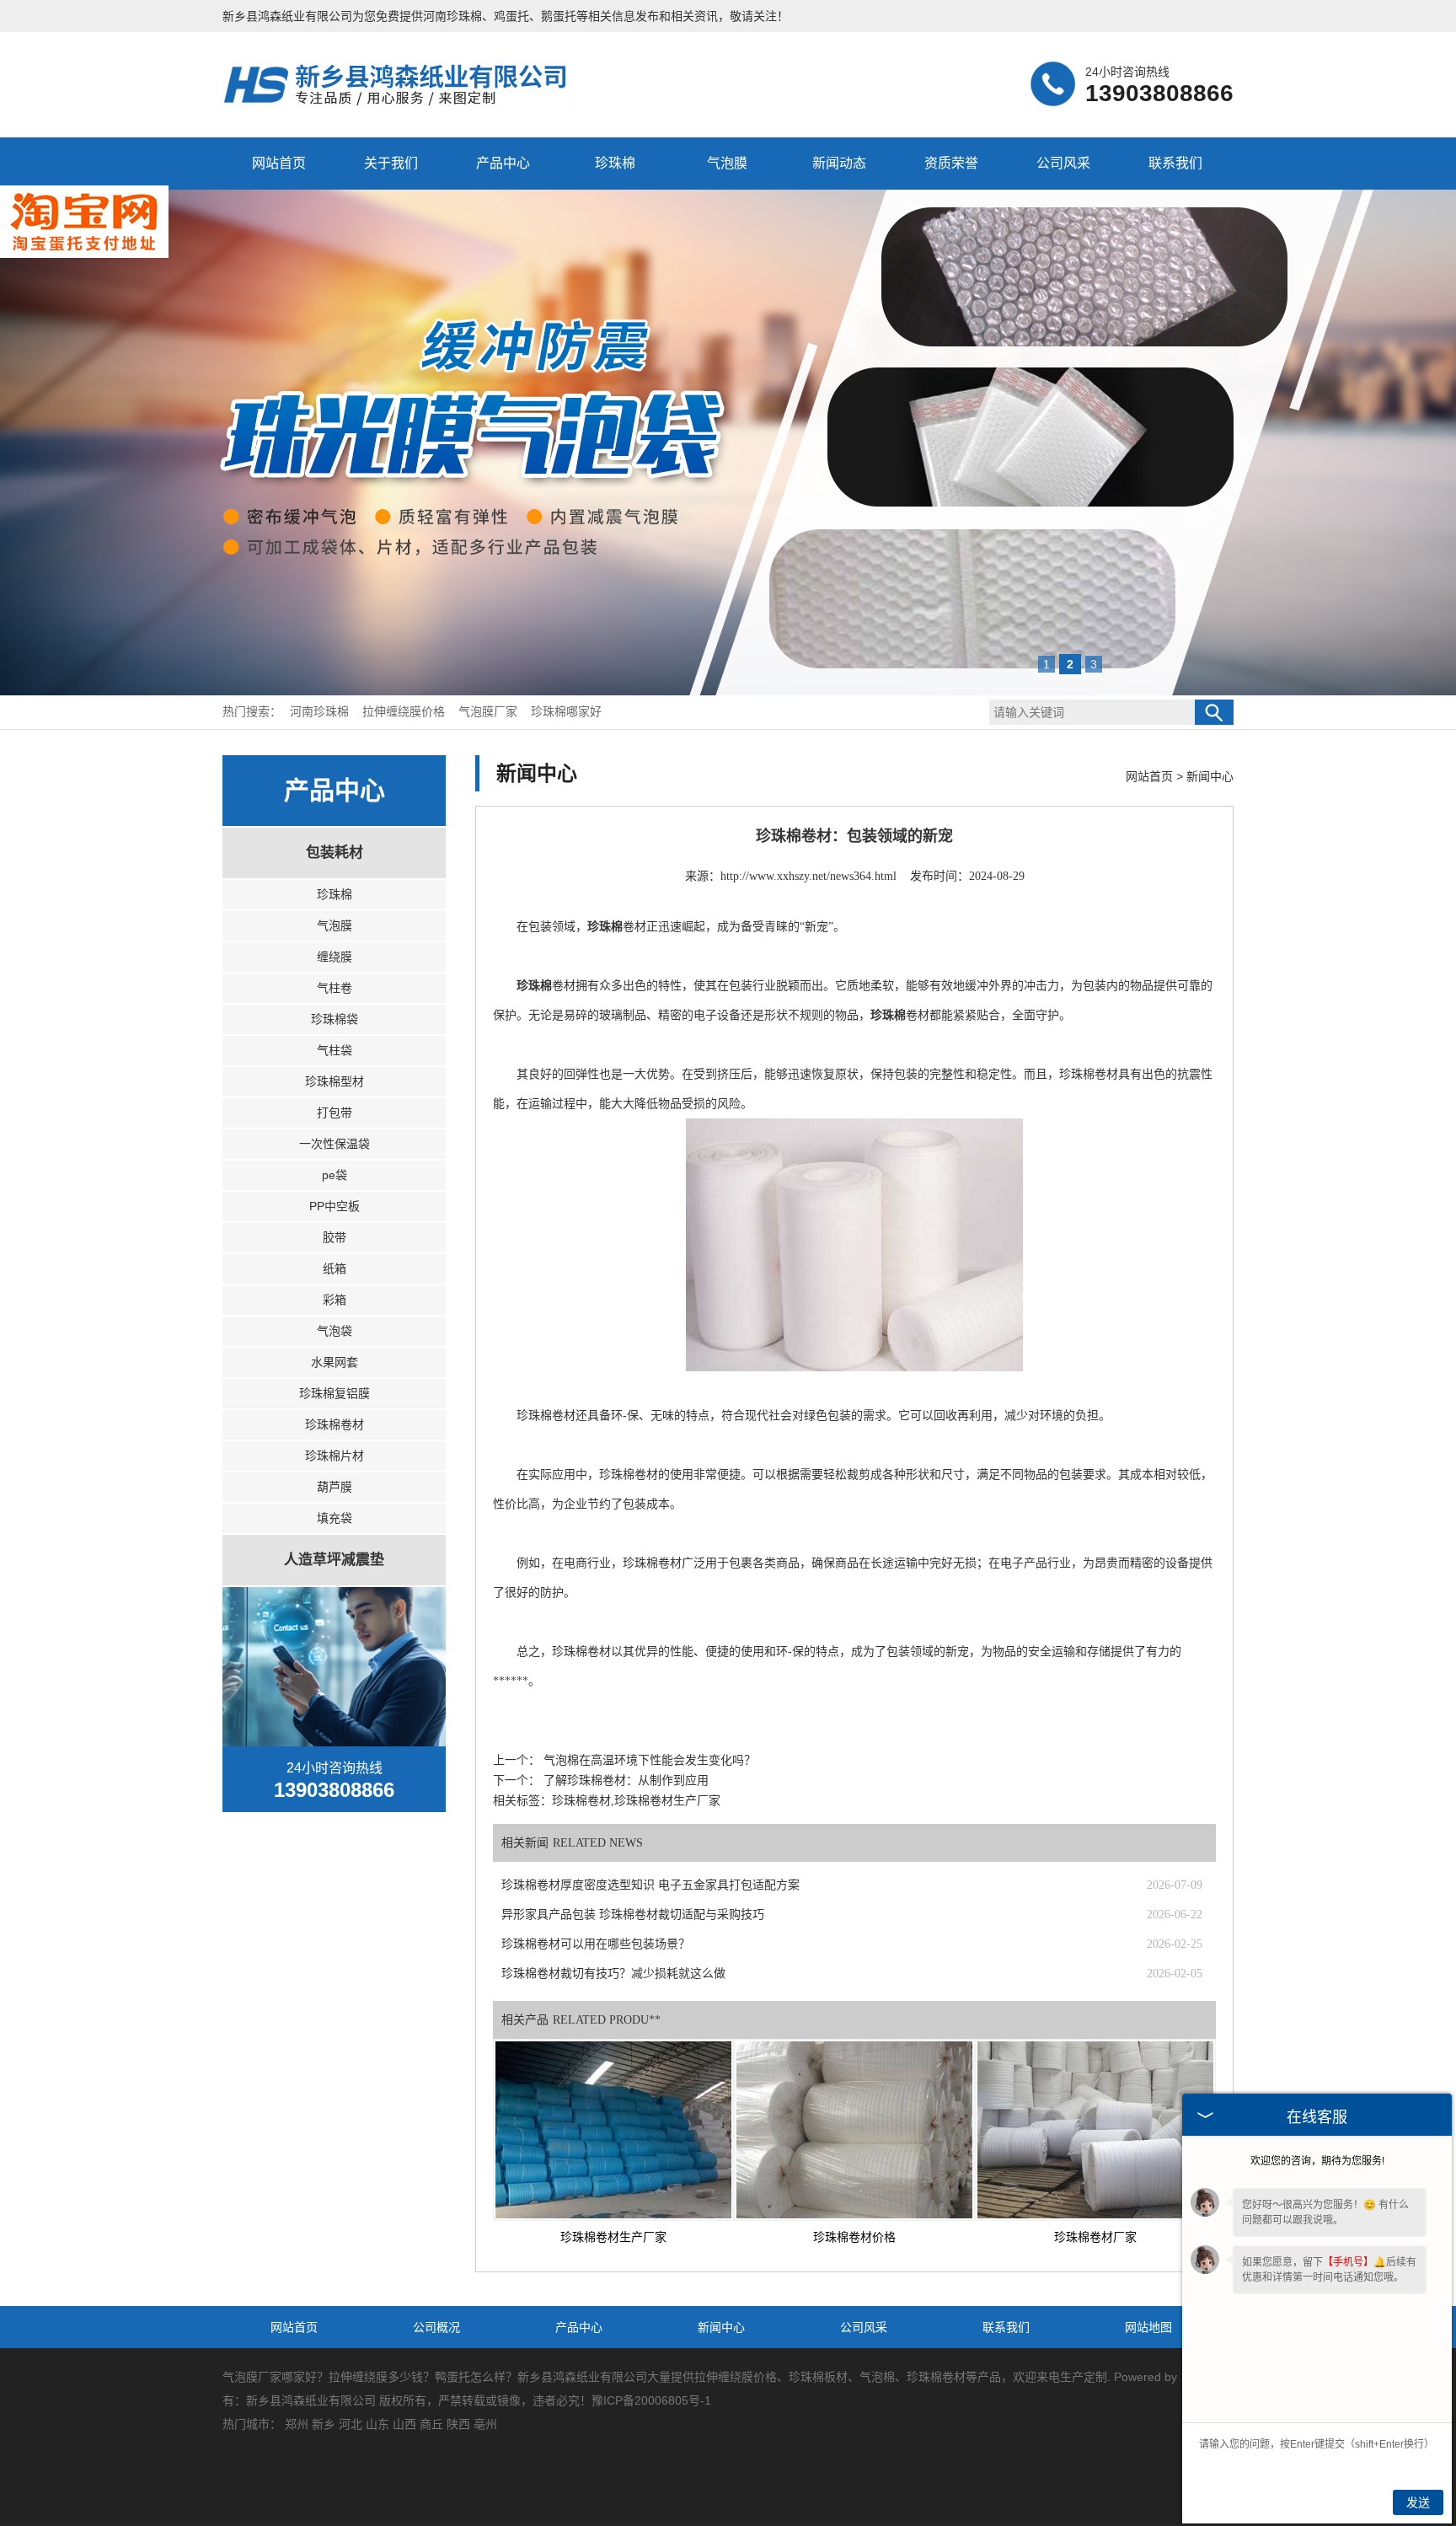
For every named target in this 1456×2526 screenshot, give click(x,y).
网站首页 (279, 163)
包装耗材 (335, 853)
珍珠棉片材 (335, 1456)
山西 (404, 2424)
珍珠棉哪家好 (566, 712)
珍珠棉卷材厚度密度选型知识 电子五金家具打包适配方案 (650, 1885)
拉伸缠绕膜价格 (405, 712)
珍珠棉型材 (335, 1081)
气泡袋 (335, 1331)
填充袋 (335, 1518)
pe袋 (335, 1175)
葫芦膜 (335, 1487)
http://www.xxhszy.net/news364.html (808, 876)
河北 (351, 2424)
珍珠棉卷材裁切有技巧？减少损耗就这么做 (613, 1974)
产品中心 (503, 163)
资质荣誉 (951, 163)
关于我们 (391, 163)
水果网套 (335, 1362)
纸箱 (335, 1268)
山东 (377, 2424)
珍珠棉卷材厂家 (1095, 2237)
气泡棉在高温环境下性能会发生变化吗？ (648, 1760)
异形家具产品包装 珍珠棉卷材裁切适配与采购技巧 (633, 1915)
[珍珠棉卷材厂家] (1095, 2130)
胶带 (335, 1237)
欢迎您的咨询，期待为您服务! (1317, 2161)
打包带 (335, 1113)
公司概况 (436, 2327)
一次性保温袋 (335, 1144)
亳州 (485, 2424)
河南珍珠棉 (452, 16)
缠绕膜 (335, 957)
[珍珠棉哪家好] (405, 105)
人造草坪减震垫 (334, 1560)
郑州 (297, 2424)
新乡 (324, 2424)
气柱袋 (335, 1050)
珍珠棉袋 (335, 1019)
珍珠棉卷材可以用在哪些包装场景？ (596, 1944)
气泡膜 (727, 163)
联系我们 (1175, 163)
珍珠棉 (615, 163)
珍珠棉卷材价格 (854, 2237)
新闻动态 (839, 163)
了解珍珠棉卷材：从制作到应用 (624, 1781)
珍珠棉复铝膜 (335, 1393)
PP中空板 (335, 1206)
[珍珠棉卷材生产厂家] (613, 2130)
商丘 (431, 2424)
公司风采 (1063, 163)
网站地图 (1148, 2327)
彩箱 (335, 1300)
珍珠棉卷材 (335, 1424)
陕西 (458, 2424)
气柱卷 (335, 988)
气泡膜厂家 (490, 712)
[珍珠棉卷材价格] (854, 2130)
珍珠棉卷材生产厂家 (613, 2237)
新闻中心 (1210, 776)
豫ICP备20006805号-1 (651, 2400)
